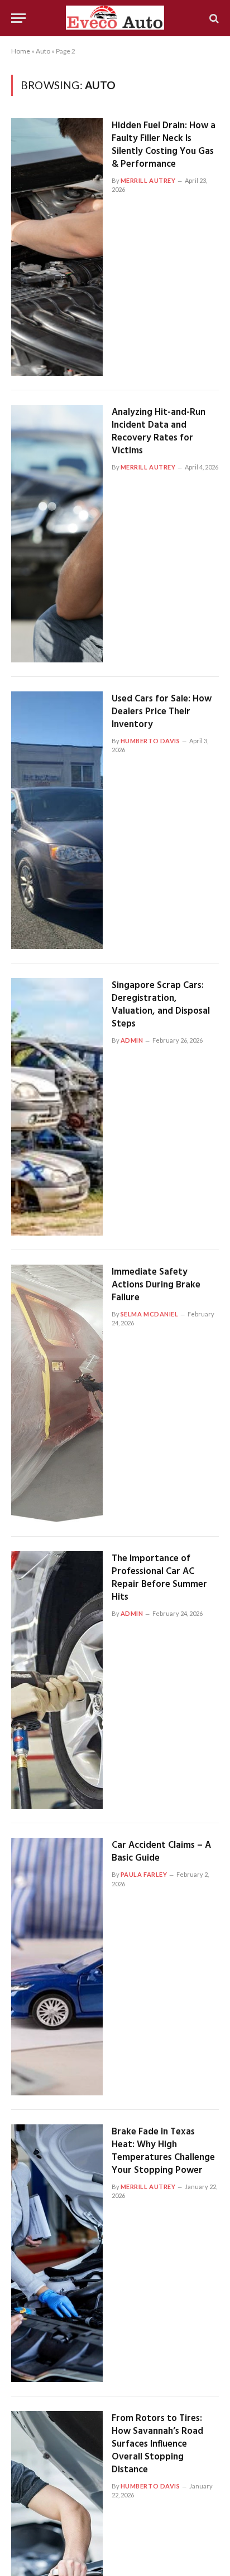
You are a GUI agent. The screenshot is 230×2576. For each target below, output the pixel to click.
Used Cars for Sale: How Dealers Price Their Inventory (162, 712)
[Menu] (18, 18)
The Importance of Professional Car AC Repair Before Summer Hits (159, 1578)
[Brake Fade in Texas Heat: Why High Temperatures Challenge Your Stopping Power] (57, 2253)
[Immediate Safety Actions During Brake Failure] (57, 1393)
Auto (43, 51)
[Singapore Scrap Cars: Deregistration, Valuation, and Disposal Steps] (57, 1107)
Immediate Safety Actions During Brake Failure (156, 1285)
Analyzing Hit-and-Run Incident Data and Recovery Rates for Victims (159, 432)
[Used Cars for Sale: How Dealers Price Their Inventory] (57, 820)
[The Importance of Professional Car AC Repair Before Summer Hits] (57, 1680)
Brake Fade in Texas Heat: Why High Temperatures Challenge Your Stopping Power (163, 2151)
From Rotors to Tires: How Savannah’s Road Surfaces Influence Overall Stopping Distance (157, 2444)
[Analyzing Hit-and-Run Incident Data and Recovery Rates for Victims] (57, 534)
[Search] (213, 18)
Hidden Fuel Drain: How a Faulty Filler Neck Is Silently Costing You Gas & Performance (164, 145)
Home (21, 51)
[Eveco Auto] (115, 18)
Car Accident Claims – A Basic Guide (161, 1852)
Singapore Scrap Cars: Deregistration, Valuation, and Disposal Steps (161, 1005)
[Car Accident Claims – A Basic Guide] (57, 1967)
